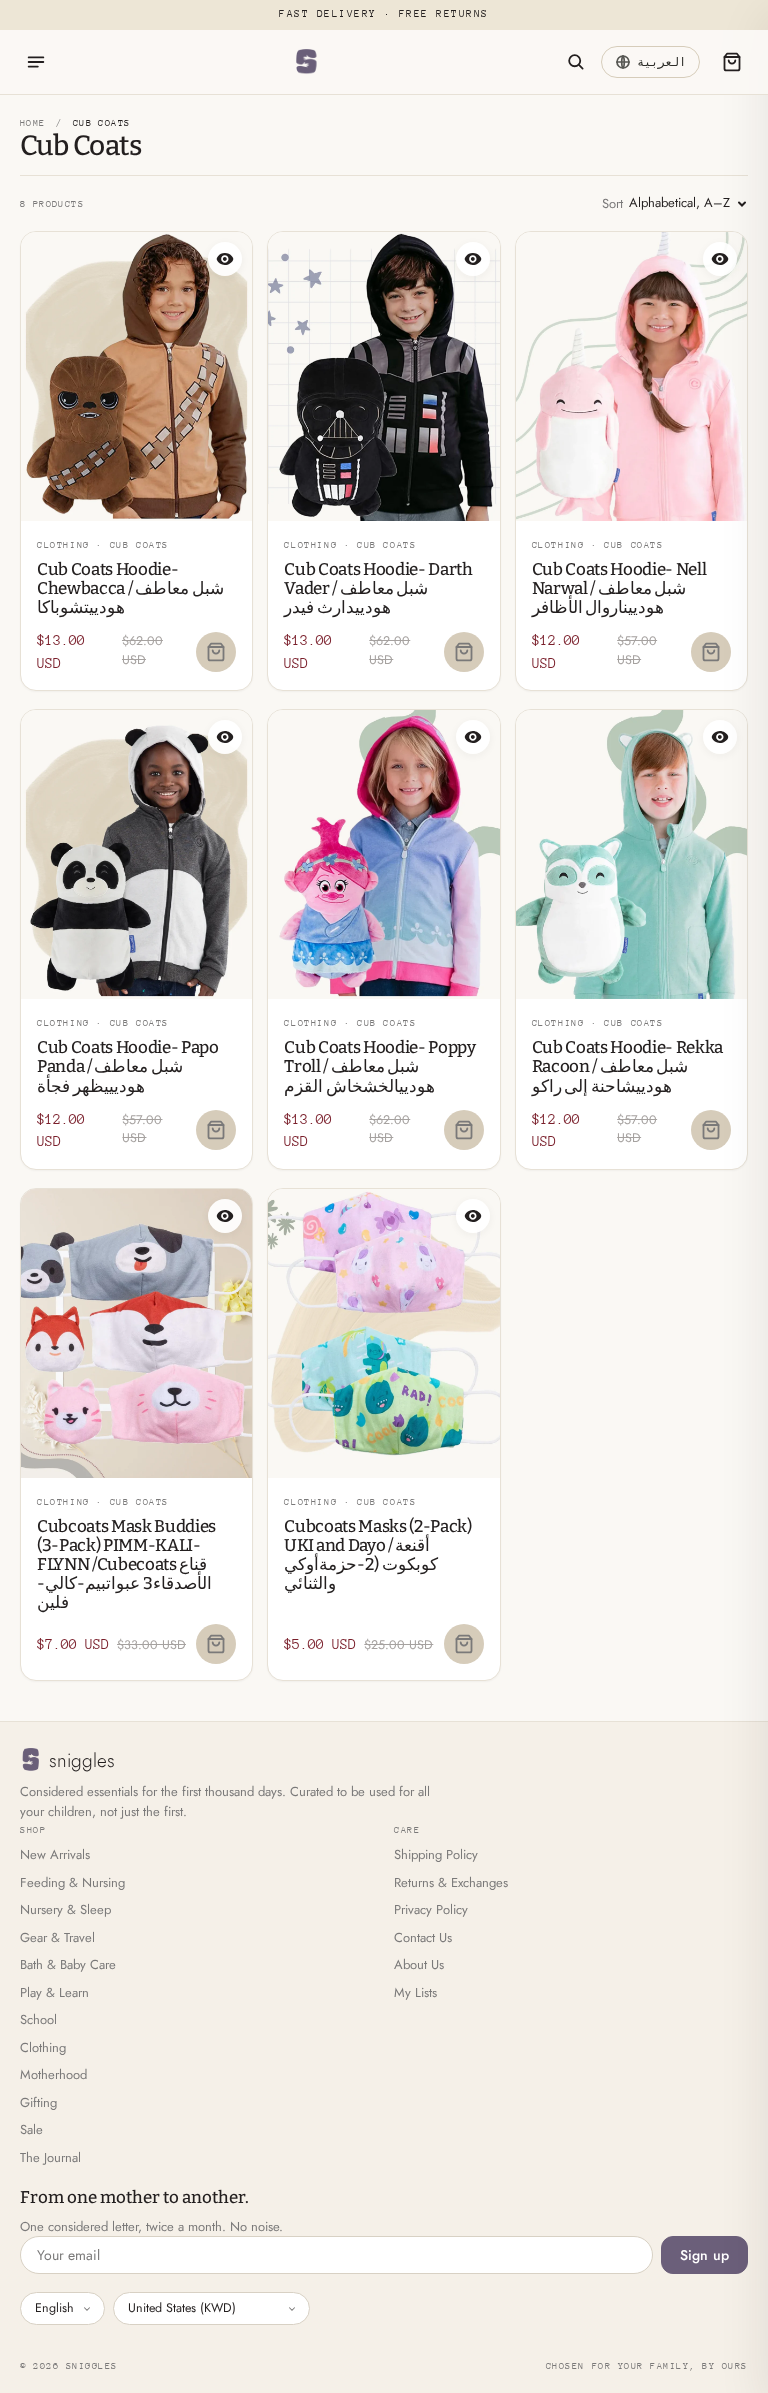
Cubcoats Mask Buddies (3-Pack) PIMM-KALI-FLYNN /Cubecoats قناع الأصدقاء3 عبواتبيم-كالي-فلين (126, 1564)
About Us (419, 1964)
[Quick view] (225, 259)
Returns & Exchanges (451, 1882)
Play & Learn (54, 1992)
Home (33, 122)
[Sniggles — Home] (306, 62)
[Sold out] (216, 652)
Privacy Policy (431, 1909)
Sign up (704, 2255)
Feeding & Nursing (72, 1882)
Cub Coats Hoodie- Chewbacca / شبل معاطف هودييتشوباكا (130, 588)
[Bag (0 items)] (732, 62)
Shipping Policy (436, 1854)
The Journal (50, 2157)
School (38, 2019)
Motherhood (53, 2074)
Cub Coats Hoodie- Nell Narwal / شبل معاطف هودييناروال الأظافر (619, 588)
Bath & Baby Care (68, 1964)
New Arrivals (55, 1854)
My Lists (415, 1992)
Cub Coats (139, 544)
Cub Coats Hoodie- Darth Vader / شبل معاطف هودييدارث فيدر (378, 588)
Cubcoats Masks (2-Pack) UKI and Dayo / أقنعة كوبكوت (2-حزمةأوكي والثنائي (377, 1555)
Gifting (38, 2102)
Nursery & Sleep (65, 1909)
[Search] (575, 62)
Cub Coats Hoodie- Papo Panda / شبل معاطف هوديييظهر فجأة (128, 1066)
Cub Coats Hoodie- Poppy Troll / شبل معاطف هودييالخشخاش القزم (379, 1066)
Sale (31, 2129)
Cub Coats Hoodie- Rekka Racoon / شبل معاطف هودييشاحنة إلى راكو (627, 1066)
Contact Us (423, 1937)
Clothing (43, 2047)
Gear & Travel (57, 1937)
